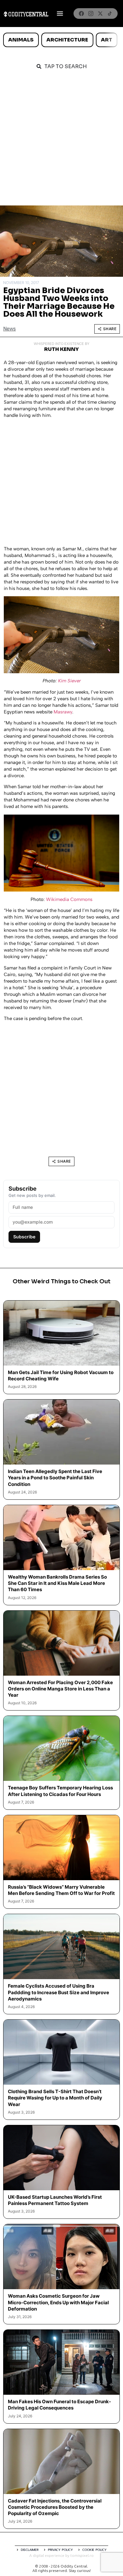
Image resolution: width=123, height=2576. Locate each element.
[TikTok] (110, 14)
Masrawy (63, 712)
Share (110, 329)
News (9, 329)
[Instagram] (91, 14)
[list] (61, 40)
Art (107, 40)
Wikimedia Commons (69, 899)
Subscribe (24, 1237)
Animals (21, 40)
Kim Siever (69, 681)
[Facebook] (81, 14)
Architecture (67, 40)
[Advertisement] (61, 141)
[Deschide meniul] (60, 14)
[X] (100, 14)
